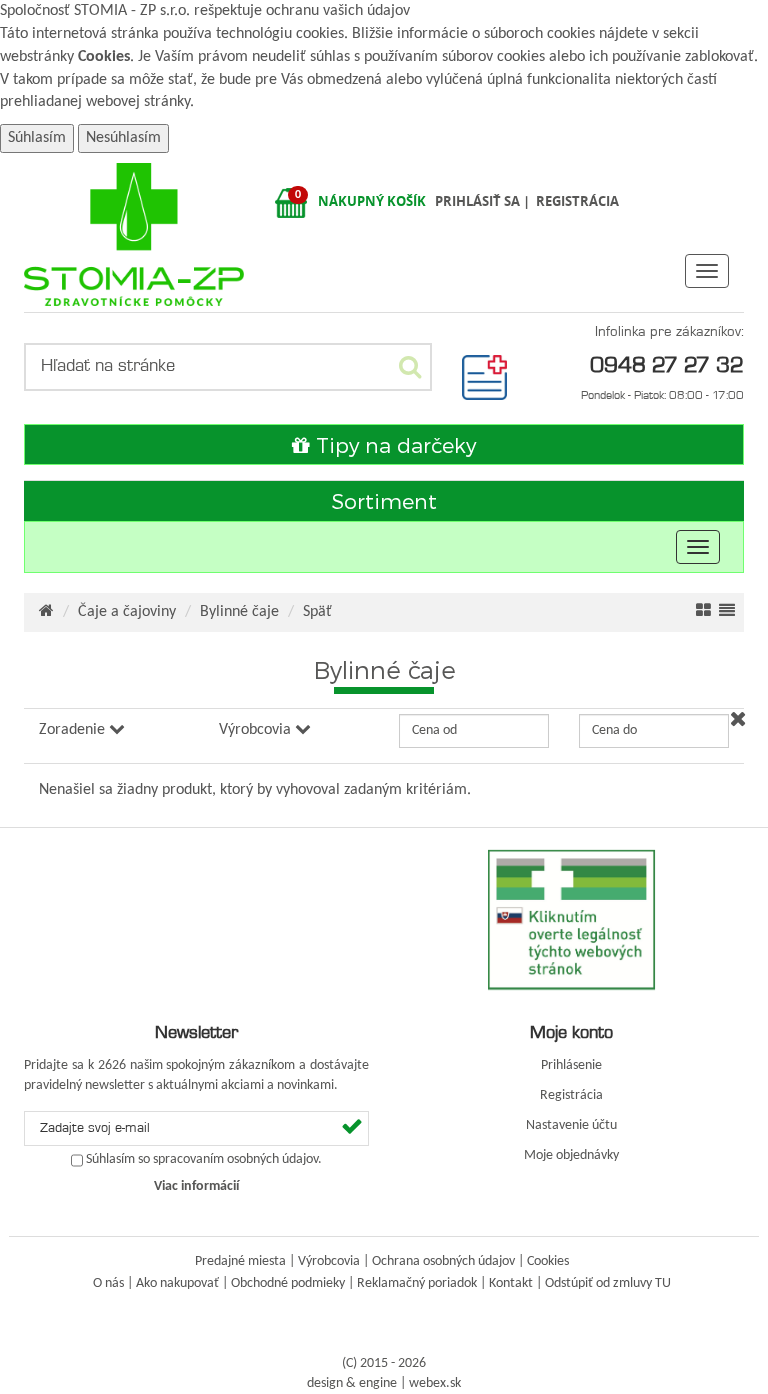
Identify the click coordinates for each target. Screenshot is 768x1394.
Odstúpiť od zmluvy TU (608, 1283)
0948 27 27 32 (667, 364)
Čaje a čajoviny (127, 612)
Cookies (104, 57)
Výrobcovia (329, 1261)
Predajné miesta (240, 1261)
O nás (108, 1283)
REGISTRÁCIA (577, 201)
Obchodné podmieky (288, 1283)
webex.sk (435, 1383)
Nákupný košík (372, 201)
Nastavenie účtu (571, 1125)
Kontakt (511, 1283)
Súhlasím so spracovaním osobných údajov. (204, 1160)
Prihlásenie (571, 1065)
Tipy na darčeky (393, 444)
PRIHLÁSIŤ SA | (484, 201)
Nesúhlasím (123, 138)
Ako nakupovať (177, 1283)
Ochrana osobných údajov (443, 1261)
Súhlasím (37, 138)
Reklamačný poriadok (417, 1283)
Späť (317, 612)
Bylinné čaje (239, 612)
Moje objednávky (571, 1155)
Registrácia (571, 1095)
